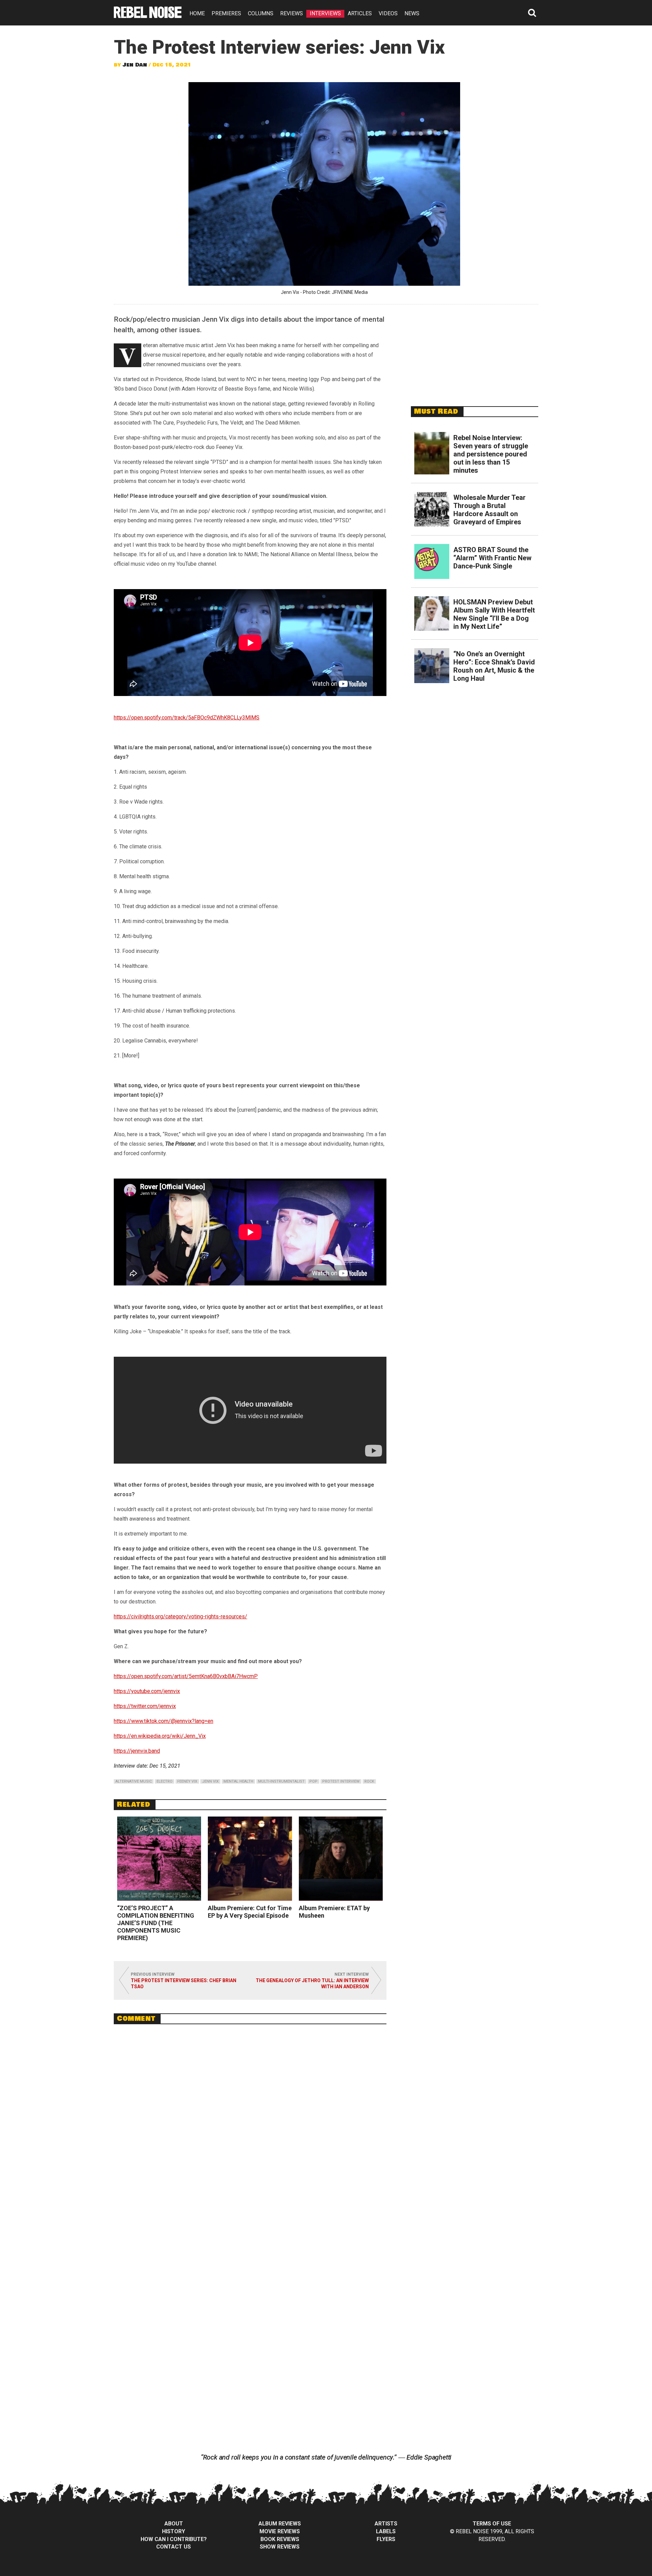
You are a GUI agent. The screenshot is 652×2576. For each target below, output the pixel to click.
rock (369, 1781)
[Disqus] (250, 2122)
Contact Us (174, 2547)
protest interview (341, 1781)
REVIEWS (292, 13)
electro (165, 1781)
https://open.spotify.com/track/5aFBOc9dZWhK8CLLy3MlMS (187, 718)
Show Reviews (280, 2547)
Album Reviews (280, 2524)
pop (313, 1781)
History (174, 2531)
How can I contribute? (174, 2539)
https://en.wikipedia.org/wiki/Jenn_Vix (160, 1736)
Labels (386, 2531)
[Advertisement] (475, 352)
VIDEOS (388, 13)
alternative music (134, 1781)
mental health (238, 1781)
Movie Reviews (280, 2531)
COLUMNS (261, 13)
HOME (197, 13)
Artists (386, 2524)
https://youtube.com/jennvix (147, 1691)
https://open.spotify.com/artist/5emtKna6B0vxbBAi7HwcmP (186, 1676)
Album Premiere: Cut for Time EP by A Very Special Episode (250, 1912)
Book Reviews (280, 2539)
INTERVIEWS (325, 13)
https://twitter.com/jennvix (145, 1706)
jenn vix (210, 1781)
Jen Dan (135, 65)
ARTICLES (360, 13)
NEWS (412, 13)
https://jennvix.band (137, 1751)
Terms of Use (492, 2524)
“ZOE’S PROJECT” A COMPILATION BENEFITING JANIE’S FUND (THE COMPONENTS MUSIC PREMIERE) (156, 1923)
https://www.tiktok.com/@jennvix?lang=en (164, 1721)
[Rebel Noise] (148, 16)
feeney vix (187, 1781)
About (174, 2524)
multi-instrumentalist (281, 1781)
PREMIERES (226, 13)
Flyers (386, 2539)
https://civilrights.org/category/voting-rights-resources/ (180, 1616)
